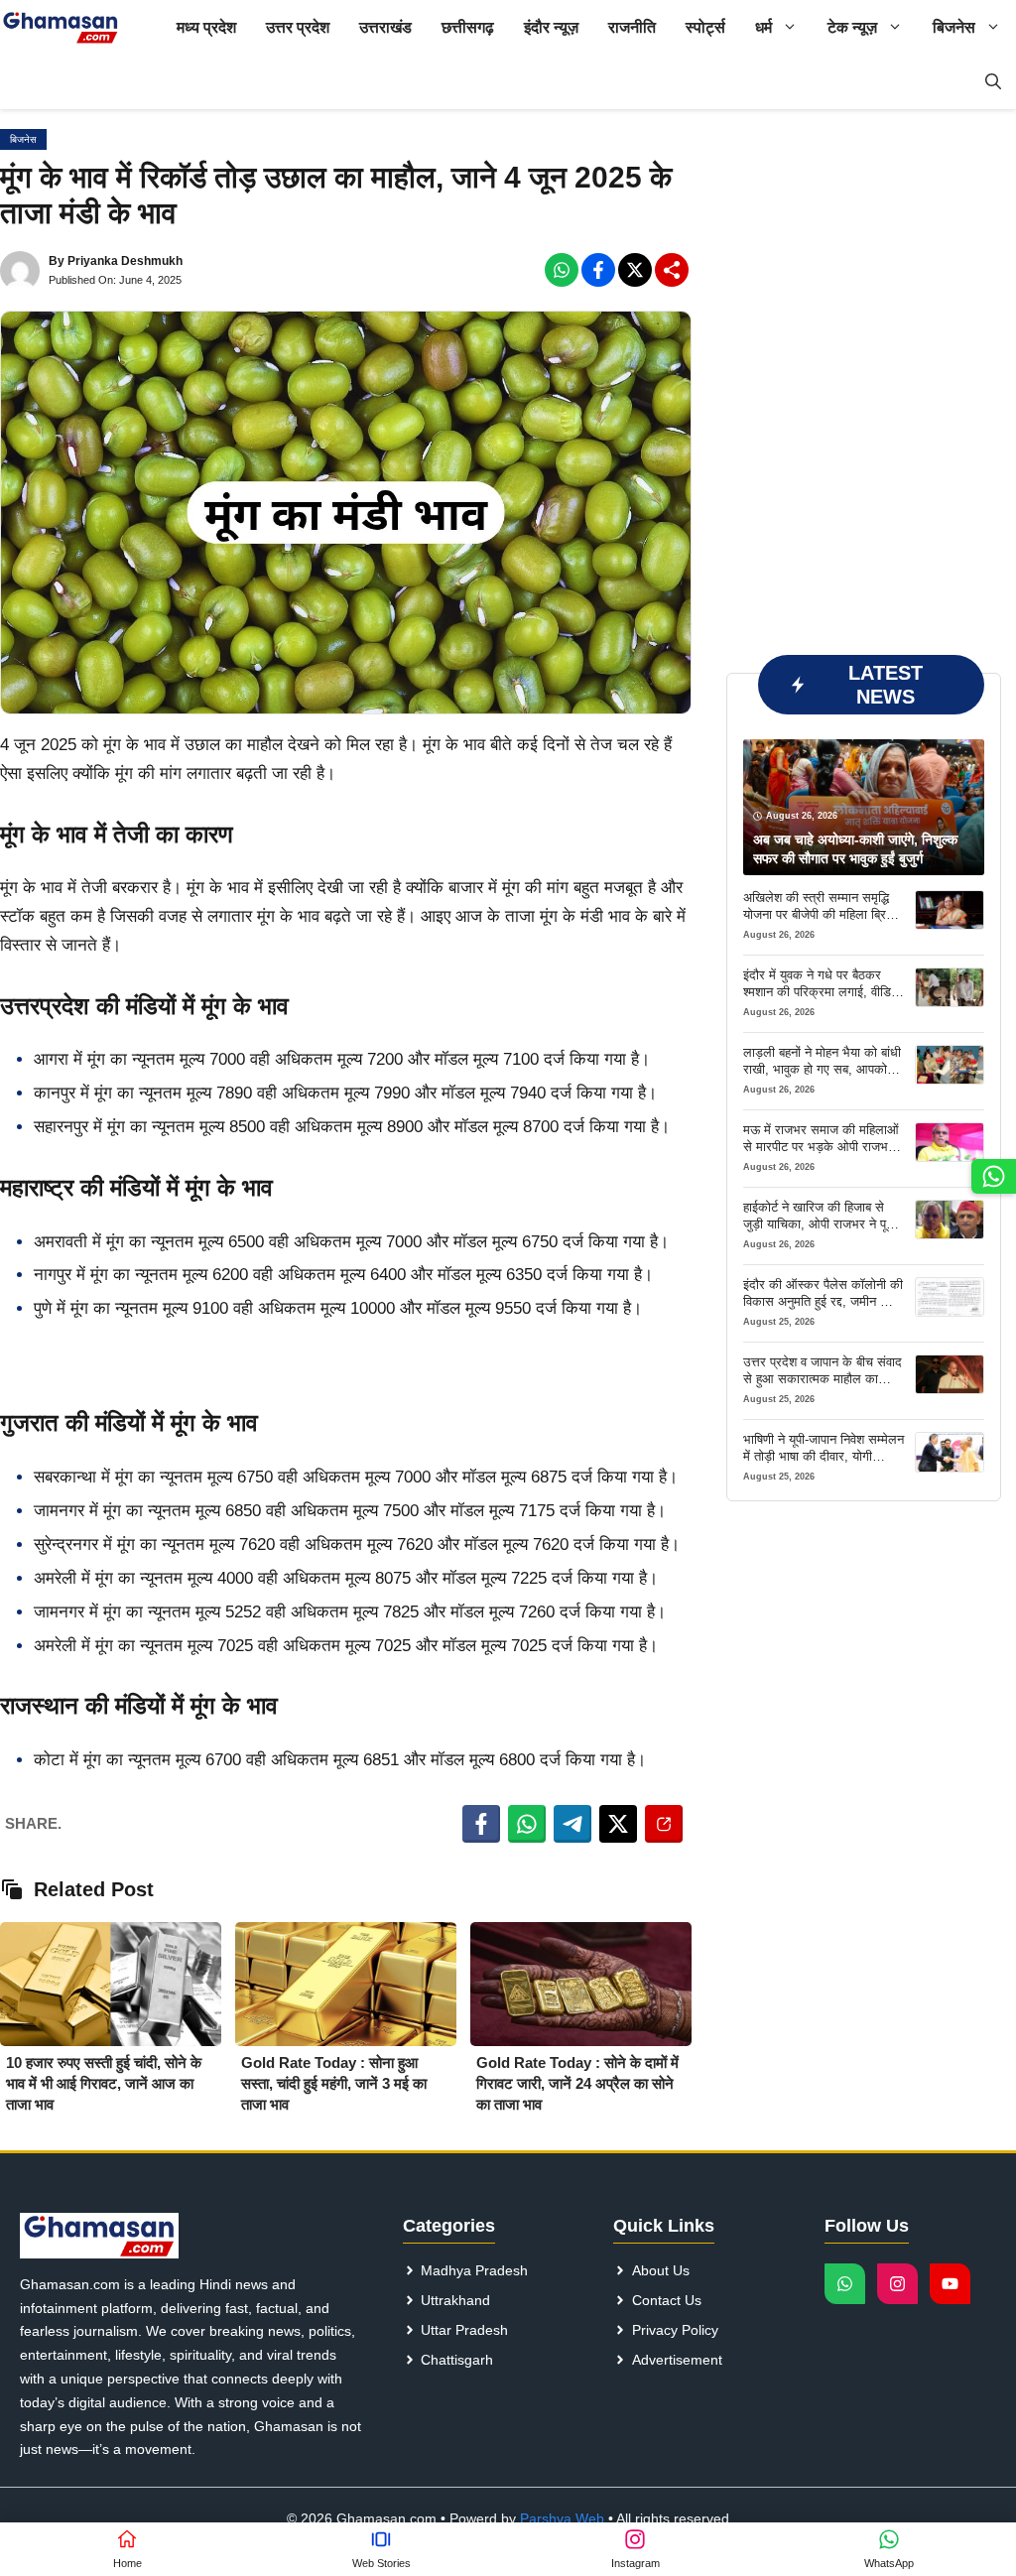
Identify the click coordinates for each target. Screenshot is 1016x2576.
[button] (993, 82)
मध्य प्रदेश (206, 27)
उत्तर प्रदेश (298, 27)
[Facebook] (562, 270)
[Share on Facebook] (481, 1824)
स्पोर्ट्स (705, 27)
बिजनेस (954, 27)
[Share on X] (618, 1824)
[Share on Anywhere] (664, 1824)
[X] (635, 270)
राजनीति (632, 27)
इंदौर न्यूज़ (551, 27)
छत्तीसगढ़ (468, 27)
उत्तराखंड (385, 27)
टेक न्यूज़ (852, 27)
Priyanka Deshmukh (125, 261)
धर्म (763, 27)
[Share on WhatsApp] (527, 1824)
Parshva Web (562, 2518)
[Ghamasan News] (61, 27)
